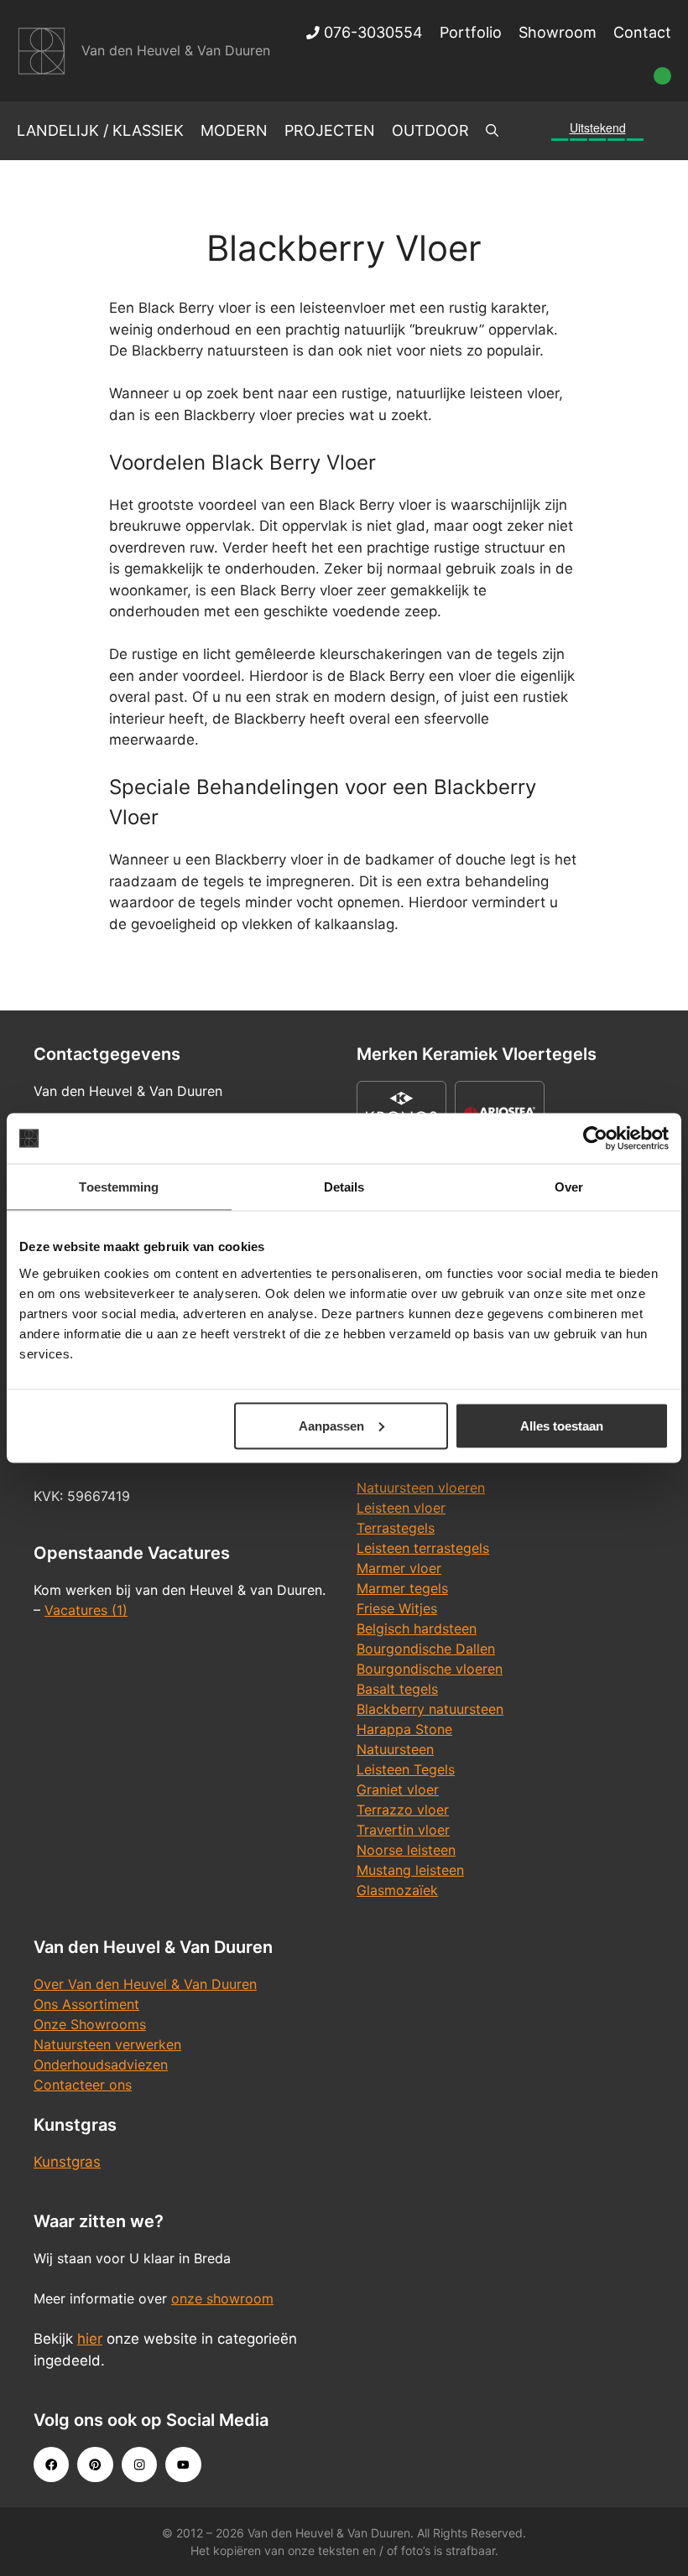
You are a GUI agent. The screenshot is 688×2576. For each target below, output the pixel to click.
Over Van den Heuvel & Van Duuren (145, 1984)
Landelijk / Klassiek (100, 130)
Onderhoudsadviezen (101, 2064)
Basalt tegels (397, 1689)
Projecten (330, 130)
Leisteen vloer (401, 1508)
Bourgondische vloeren (430, 1669)
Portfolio (471, 32)
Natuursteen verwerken (107, 2044)
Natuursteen (395, 1749)
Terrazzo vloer (403, 1810)
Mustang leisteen (410, 1870)
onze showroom (222, 2298)
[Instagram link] (139, 2464)
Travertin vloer (403, 1830)
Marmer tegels (402, 1588)
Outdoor (430, 130)
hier (90, 2339)
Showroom (558, 32)
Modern (234, 130)
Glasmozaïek (397, 1890)
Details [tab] (344, 1187)
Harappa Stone (404, 1729)
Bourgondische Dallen (426, 1649)
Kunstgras (67, 2162)
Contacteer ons (83, 2085)
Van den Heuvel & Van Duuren (176, 50)
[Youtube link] (183, 2464)
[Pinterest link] (95, 2464)
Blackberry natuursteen (430, 1709)
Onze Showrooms (90, 2024)
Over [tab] (569, 1187)
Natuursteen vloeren (421, 1488)
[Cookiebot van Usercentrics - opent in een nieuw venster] (595, 1139)
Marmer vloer (399, 1568)
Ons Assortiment (86, 2004)
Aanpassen (331, 1425)
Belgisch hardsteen (417, 1628)
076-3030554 (371, 32)
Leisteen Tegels (406, 1769)
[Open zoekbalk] (492, 131)
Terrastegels (396, 1528)
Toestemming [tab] (119, 1187)
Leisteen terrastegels (423, 1548)
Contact (642, 32)
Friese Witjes (397, 1608)
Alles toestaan (562, 1425)
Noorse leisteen (406, 1850)
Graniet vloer (398, 1789)
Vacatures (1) (86, 1610)
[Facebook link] (51, 2464)
